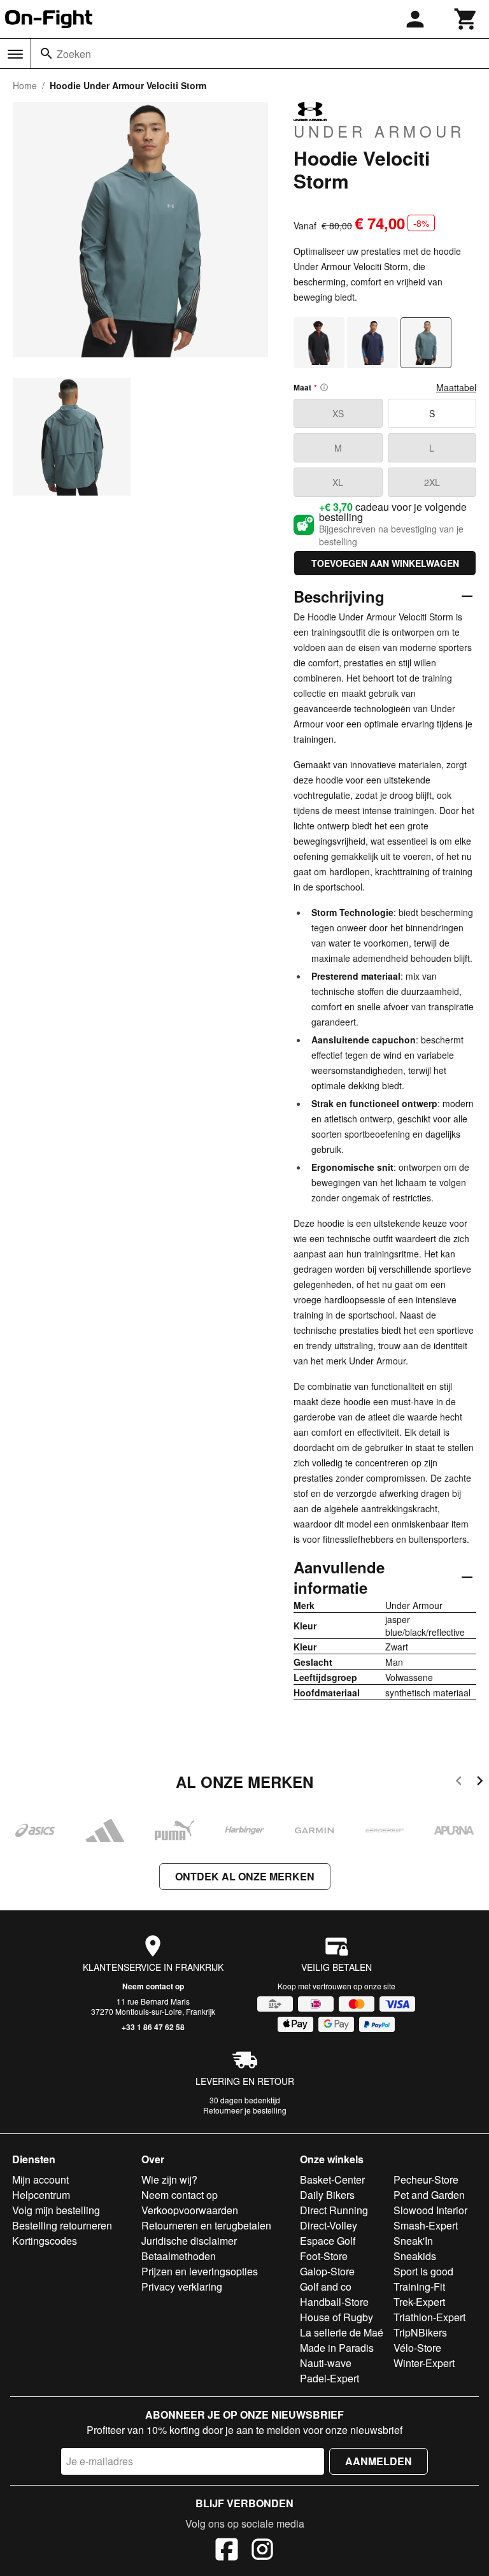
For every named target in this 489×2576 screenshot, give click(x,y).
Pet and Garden (429, 2195)
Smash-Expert (426, 2225)
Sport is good (423, 2271)
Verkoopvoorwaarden (190, 2210)
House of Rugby (337, 2317)
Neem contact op (153, 1986)
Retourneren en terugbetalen (206, 2225)
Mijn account (40, 2179)
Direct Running (334, 2210)
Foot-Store (324, 2256)
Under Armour (379, 131)
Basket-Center (332, 2179)
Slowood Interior (430, 2210)
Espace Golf (328, 2241)
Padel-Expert (330, 2378)
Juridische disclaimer (189, 2241)
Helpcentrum (41, 2195)
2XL (432, 482)
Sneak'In (413, 2241)
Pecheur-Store (426, 2179)
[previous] (459, 1783)
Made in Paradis (337, 2348)
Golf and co (326, 2286)
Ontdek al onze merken (245, 1876)
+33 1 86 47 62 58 (153, 2027)
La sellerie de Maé (342, 2332)
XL (338, 482)
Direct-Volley (329, 2225)
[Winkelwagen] (466, 19)
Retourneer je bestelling (245, 2110)
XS (338, 413)
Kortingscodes (45, 2241)
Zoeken (74, 54)
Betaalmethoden (179, 2256)
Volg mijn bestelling (56, 2210)
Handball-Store (334, 2302)
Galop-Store (327, 2271)
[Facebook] (227, 2551)
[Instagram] (262, 2551)
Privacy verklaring (182, 2286)
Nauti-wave (326, 2363)
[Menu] (15, 54)
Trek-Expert (419, 2302)
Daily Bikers (327, 2195)
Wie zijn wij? (169, 2179)
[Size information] (324, 387)
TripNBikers (420, 2332)
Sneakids (415, 2256)
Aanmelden (379, 2461)
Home (25, 85)
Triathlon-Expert (429, 2317)
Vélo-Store (417, 2348)
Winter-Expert (424, 2363)
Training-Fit (419, 2286)
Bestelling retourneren (62, 2225)
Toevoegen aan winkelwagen (385, 563)
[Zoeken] (46, 54)
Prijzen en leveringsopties (200, 2271)
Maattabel (456, 387)
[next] (480, 1783)
